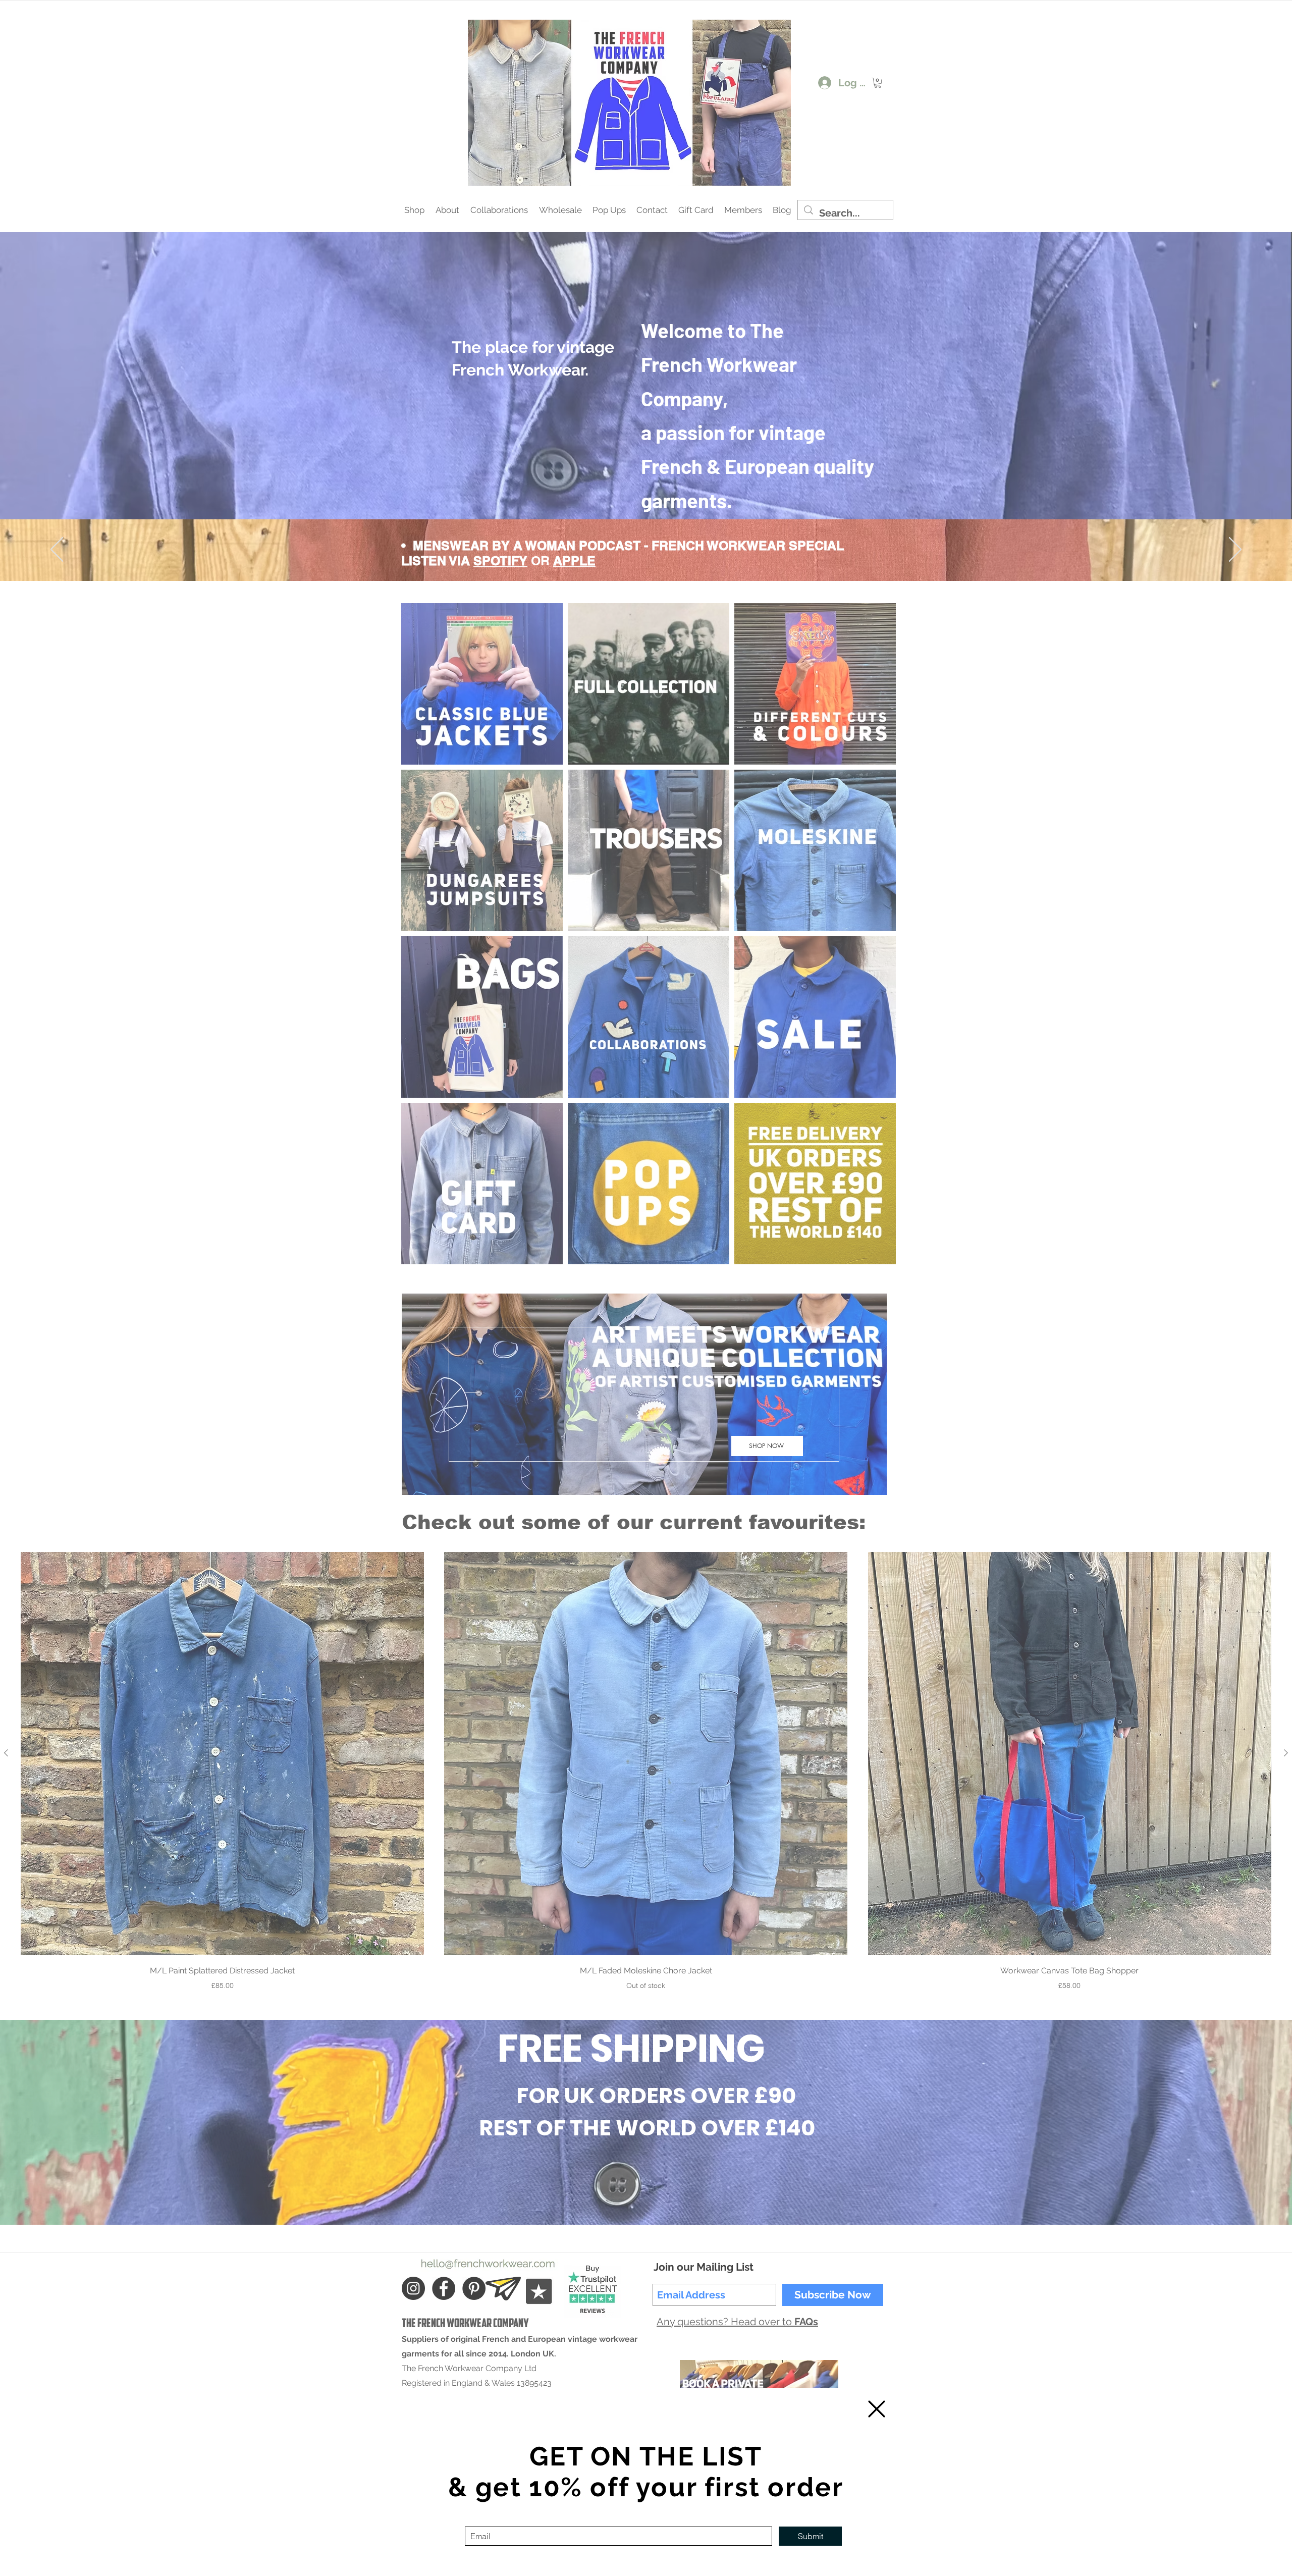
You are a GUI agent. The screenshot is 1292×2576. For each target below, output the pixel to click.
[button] (877, 2409)
